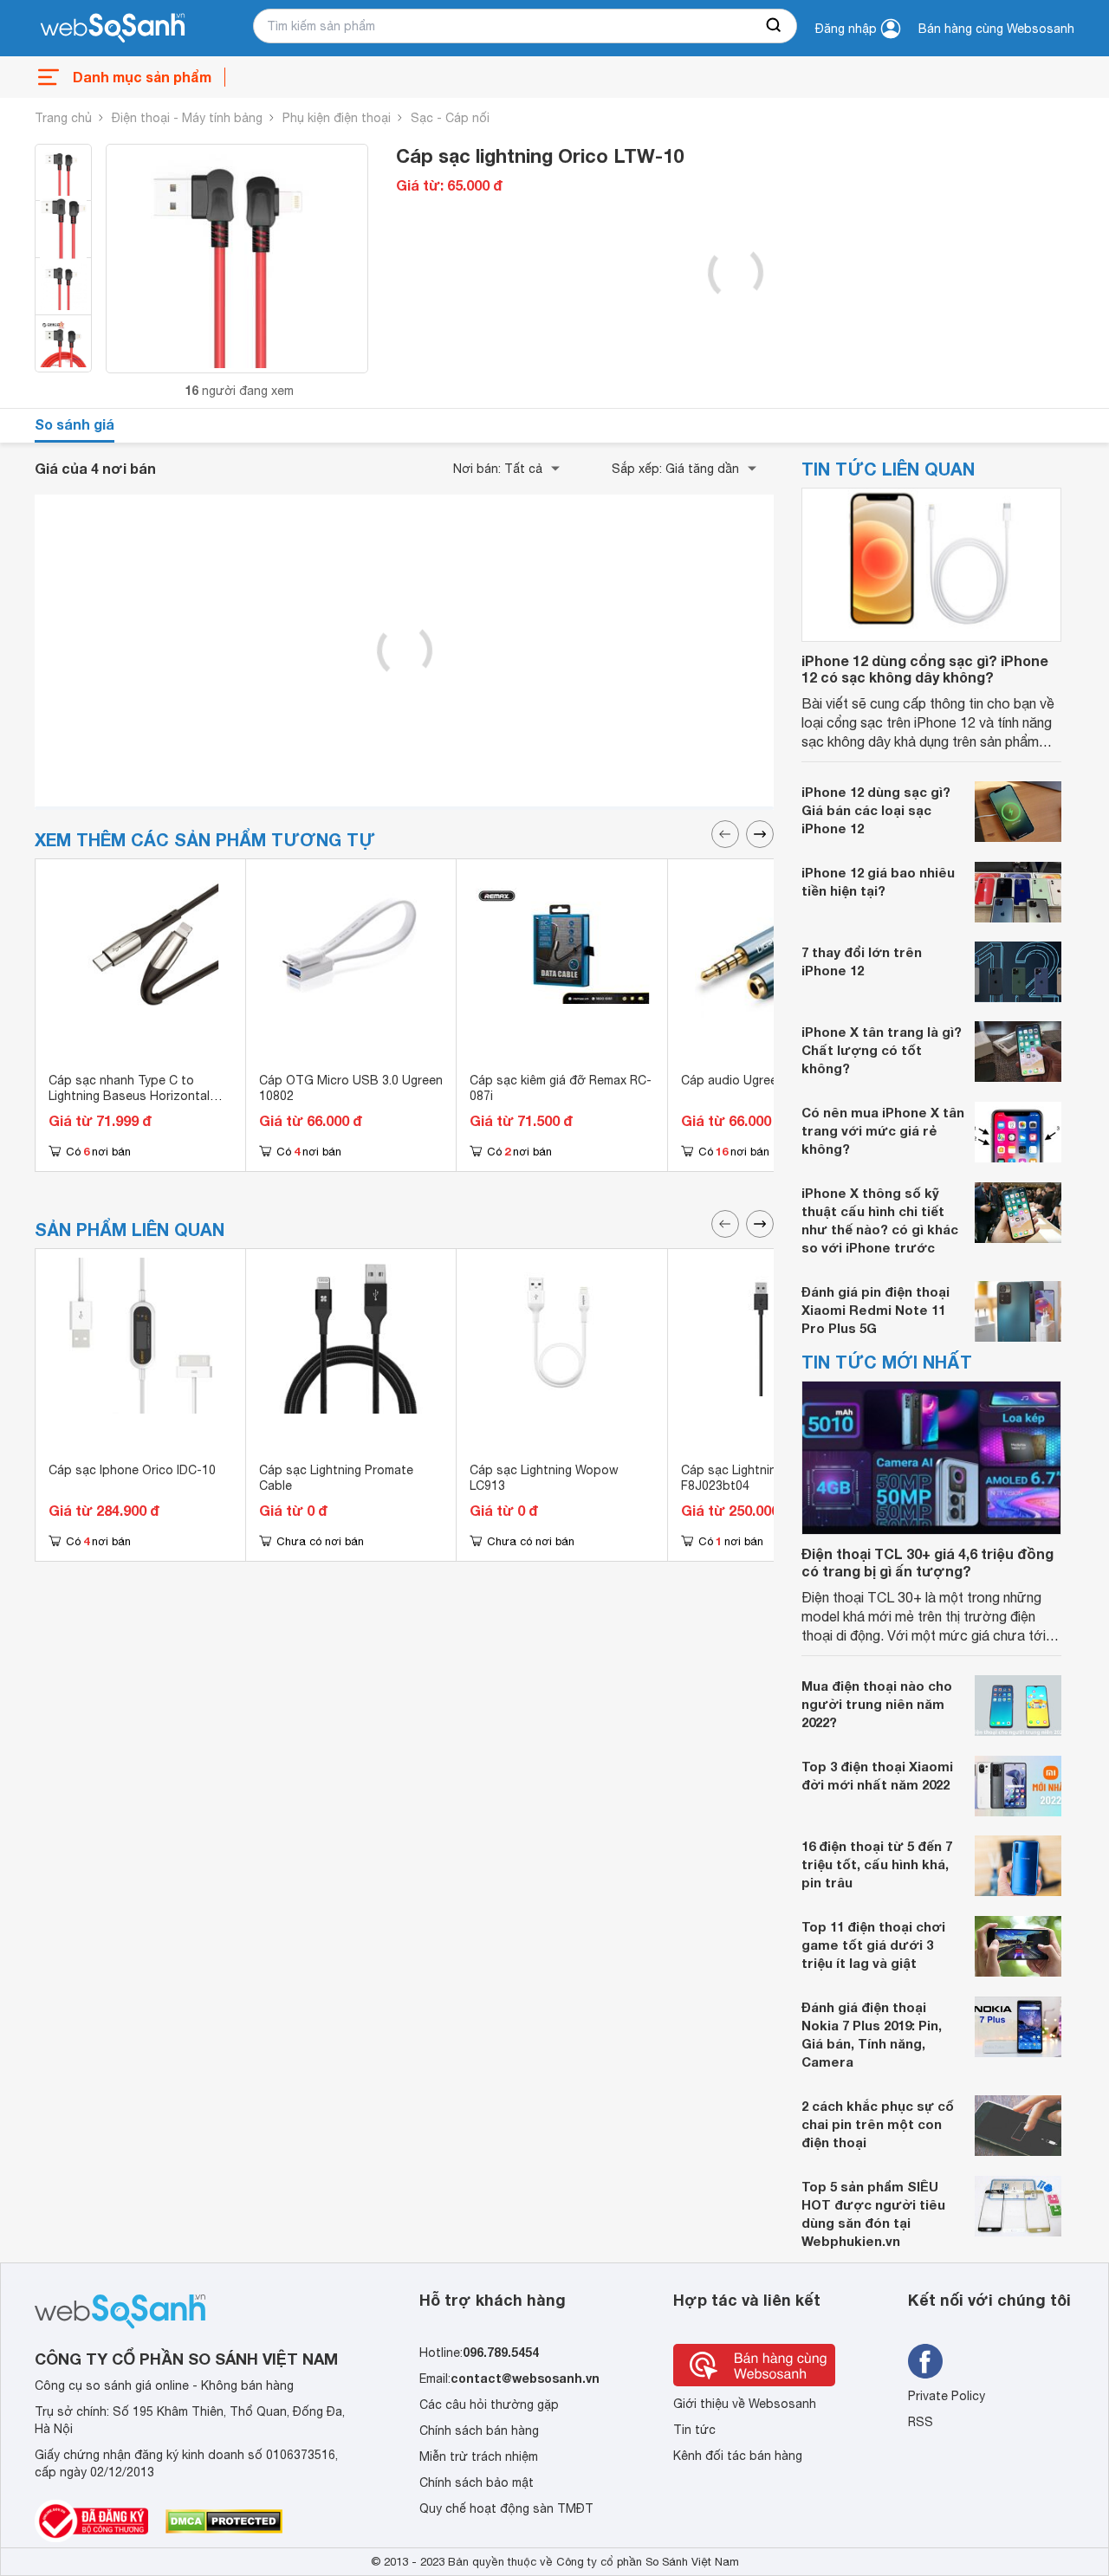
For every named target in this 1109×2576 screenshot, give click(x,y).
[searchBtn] (775, 26)
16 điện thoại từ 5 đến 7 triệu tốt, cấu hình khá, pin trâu (877, 1864)
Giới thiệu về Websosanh (745, 2404)
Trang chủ (63, 118)
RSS (921, 2422)
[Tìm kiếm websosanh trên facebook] (925, 2361)
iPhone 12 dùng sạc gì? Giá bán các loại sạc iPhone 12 (876, 810)
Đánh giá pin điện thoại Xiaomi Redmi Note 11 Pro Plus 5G (876, 1310)
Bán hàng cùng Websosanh (996, 29)
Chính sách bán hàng (479, 2430)
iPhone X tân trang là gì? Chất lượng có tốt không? (882, 1050)
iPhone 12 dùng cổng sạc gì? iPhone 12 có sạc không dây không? (925, 669)
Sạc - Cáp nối (450, 118)
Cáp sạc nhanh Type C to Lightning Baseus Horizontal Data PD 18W (129, 1096)
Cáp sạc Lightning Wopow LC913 (544, 1478)
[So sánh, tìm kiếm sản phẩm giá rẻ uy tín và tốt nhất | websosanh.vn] (113, 29)
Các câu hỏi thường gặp (489, 2404)
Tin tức (694, 2430)
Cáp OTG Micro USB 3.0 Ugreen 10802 (351, 1088)
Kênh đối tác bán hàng (738, 2456)
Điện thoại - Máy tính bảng (187, 118)
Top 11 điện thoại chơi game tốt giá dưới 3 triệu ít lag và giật (873, 1945)
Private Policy (947, 2396)
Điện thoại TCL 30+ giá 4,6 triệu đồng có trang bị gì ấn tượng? (927, 1562)
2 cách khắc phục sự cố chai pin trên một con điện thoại (878, 2124)
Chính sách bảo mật (477, 2482)
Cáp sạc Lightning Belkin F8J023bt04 (751, 1478)
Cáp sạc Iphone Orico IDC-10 (132, 1470)
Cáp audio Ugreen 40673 (752, 1080)
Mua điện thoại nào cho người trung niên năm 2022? (877, 1704)
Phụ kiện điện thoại (337, 118)
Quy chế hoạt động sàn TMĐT (506, 2508)
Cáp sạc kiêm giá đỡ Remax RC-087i (561, 1088)
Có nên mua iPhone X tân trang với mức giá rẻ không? (883, 1130)
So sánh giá (75, 424)
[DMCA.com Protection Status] (224, 2521)
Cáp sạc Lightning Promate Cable (336, 1478)
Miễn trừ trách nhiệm (479, 2456)
